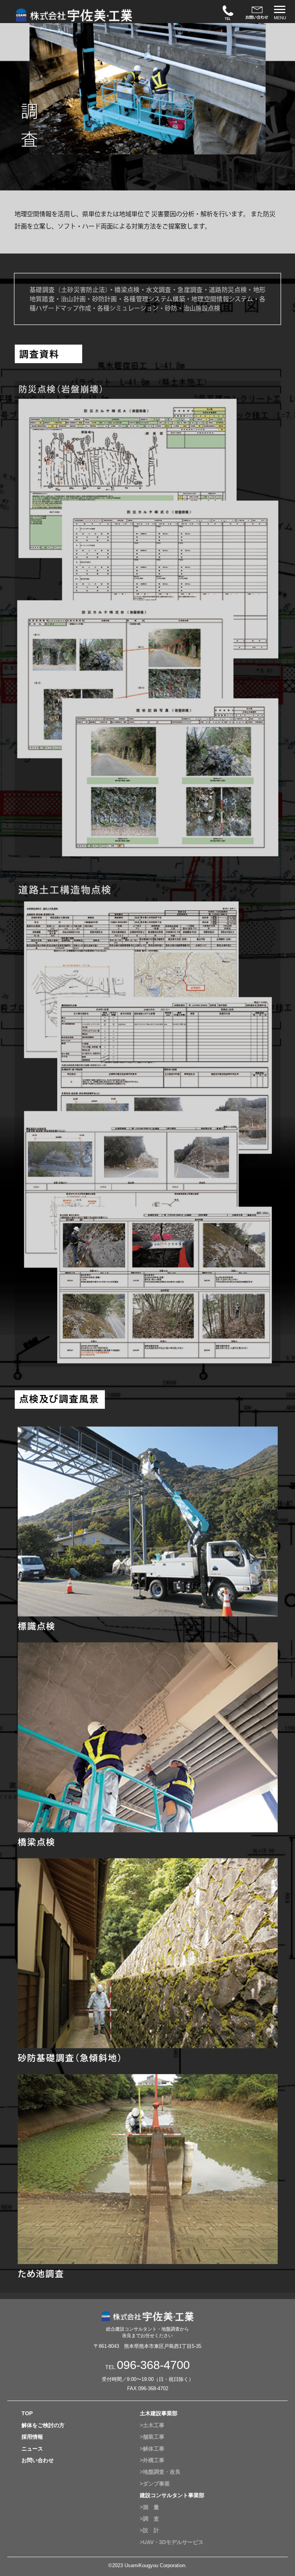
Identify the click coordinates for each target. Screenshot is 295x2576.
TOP (27, 2413)
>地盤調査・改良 (160, 2472)
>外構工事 (152, 2460)
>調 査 (149, 2519)
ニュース (32, 2449)
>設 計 (149, 2530)
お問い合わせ (38, 2460)
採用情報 (32, 2437)
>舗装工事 (152, 2437)
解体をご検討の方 (43, 2425)
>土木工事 (152, 2425)
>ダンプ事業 (155, 2484)
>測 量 (149, 2507)
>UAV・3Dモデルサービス (172, 2542)
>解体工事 (152, 2449)
